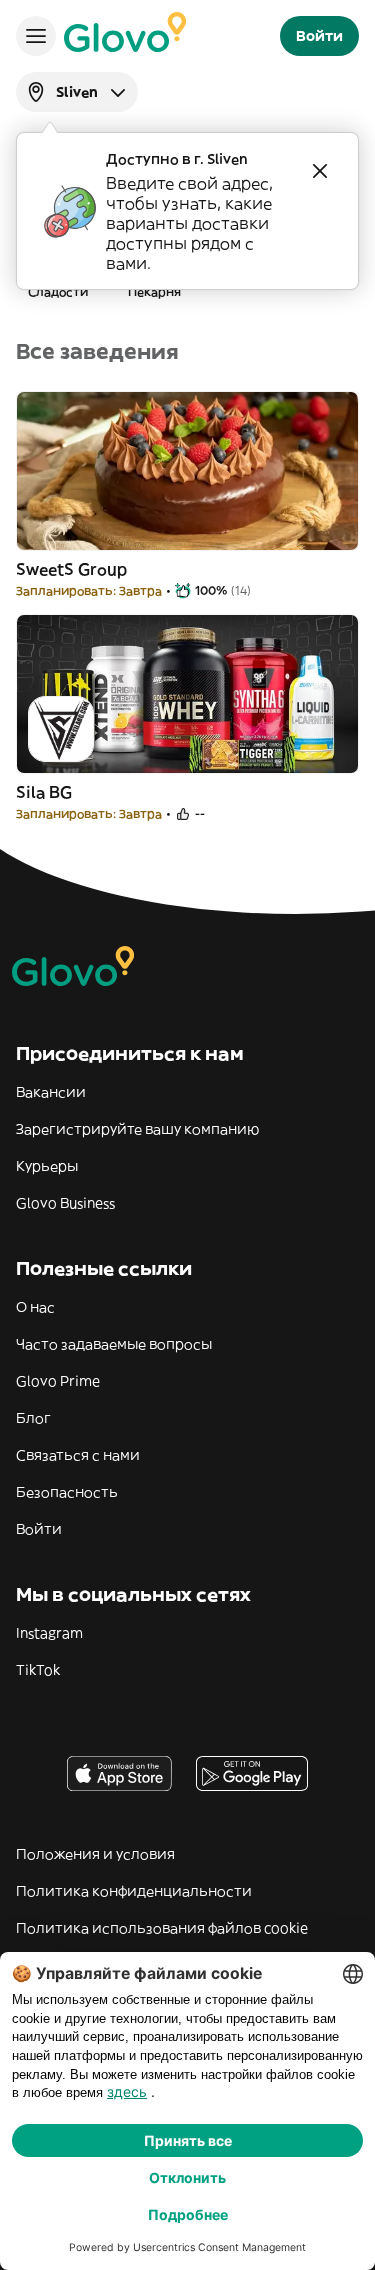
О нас (35, 1307)
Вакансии (51, 1092)
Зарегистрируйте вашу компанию (137, 1129)
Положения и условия (95, 1854)
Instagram (49, 1633)
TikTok (38, 1670)
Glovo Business (65, 1203)
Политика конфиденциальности (134, 1891)
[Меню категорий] (36, 36)
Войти (39, 1529)
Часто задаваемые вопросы (114, 1344)
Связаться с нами (78, 1455)
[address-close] (320, 171)
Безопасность (67, 1492)
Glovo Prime (58, 1381)
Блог (33, 1418)
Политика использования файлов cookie (162, 1928)
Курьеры (47, 1166)
